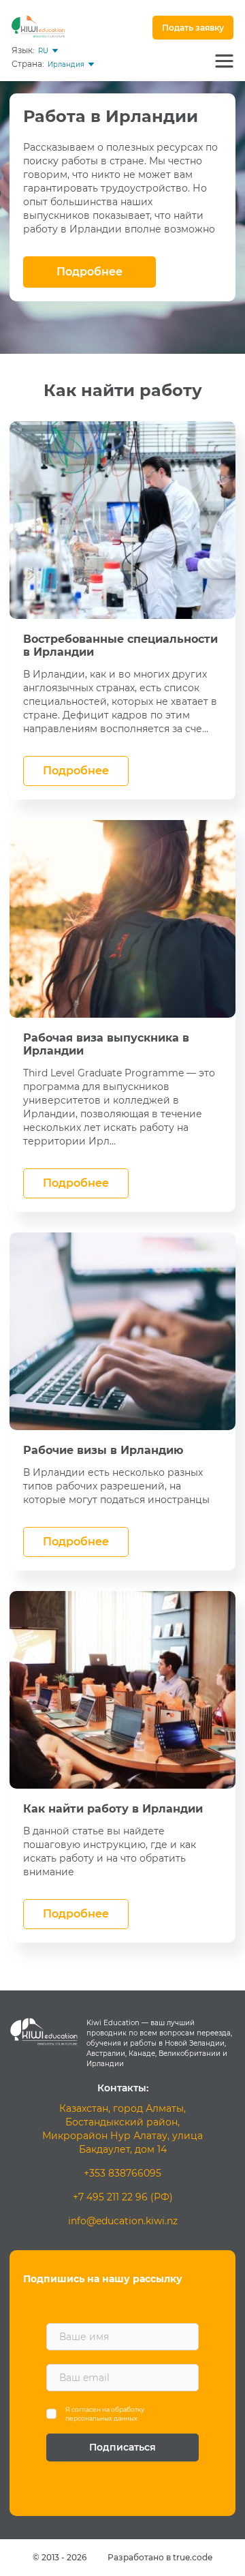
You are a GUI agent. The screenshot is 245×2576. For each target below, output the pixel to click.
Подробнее (89, 272)
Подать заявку (193, 28)
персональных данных (101, 2418)
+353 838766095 (122, 2173)
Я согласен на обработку (105, 2414)
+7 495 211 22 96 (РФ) (123, 2197)
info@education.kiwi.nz (123, 2221)
